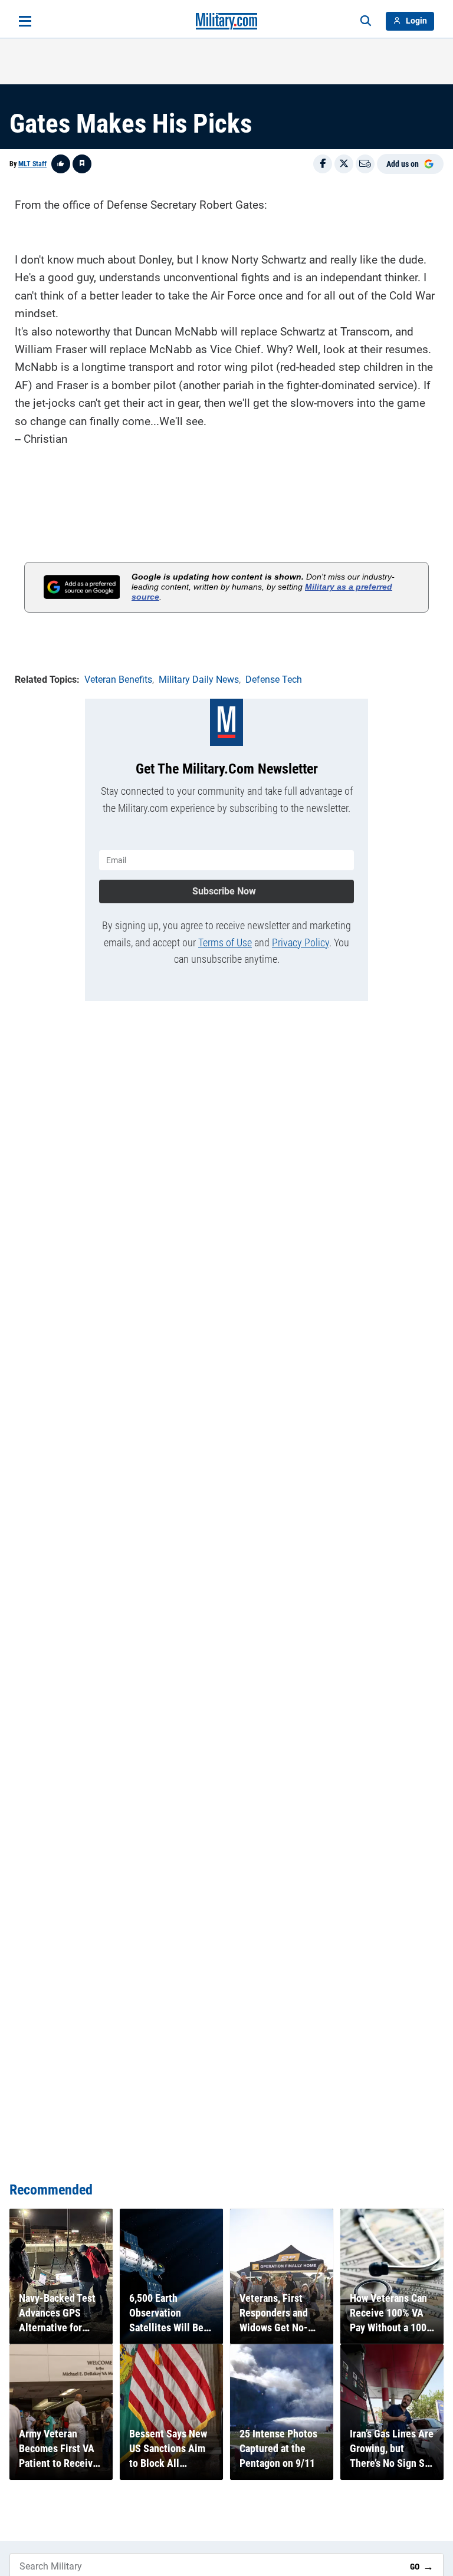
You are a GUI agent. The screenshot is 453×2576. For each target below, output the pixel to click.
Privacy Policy (301, 942)
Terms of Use (225, 942)
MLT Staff (32, 164)
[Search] (366, 21)
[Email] (365, 164)
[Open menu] (25, 21)
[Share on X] (344, 164)
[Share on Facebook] (323, 164)
